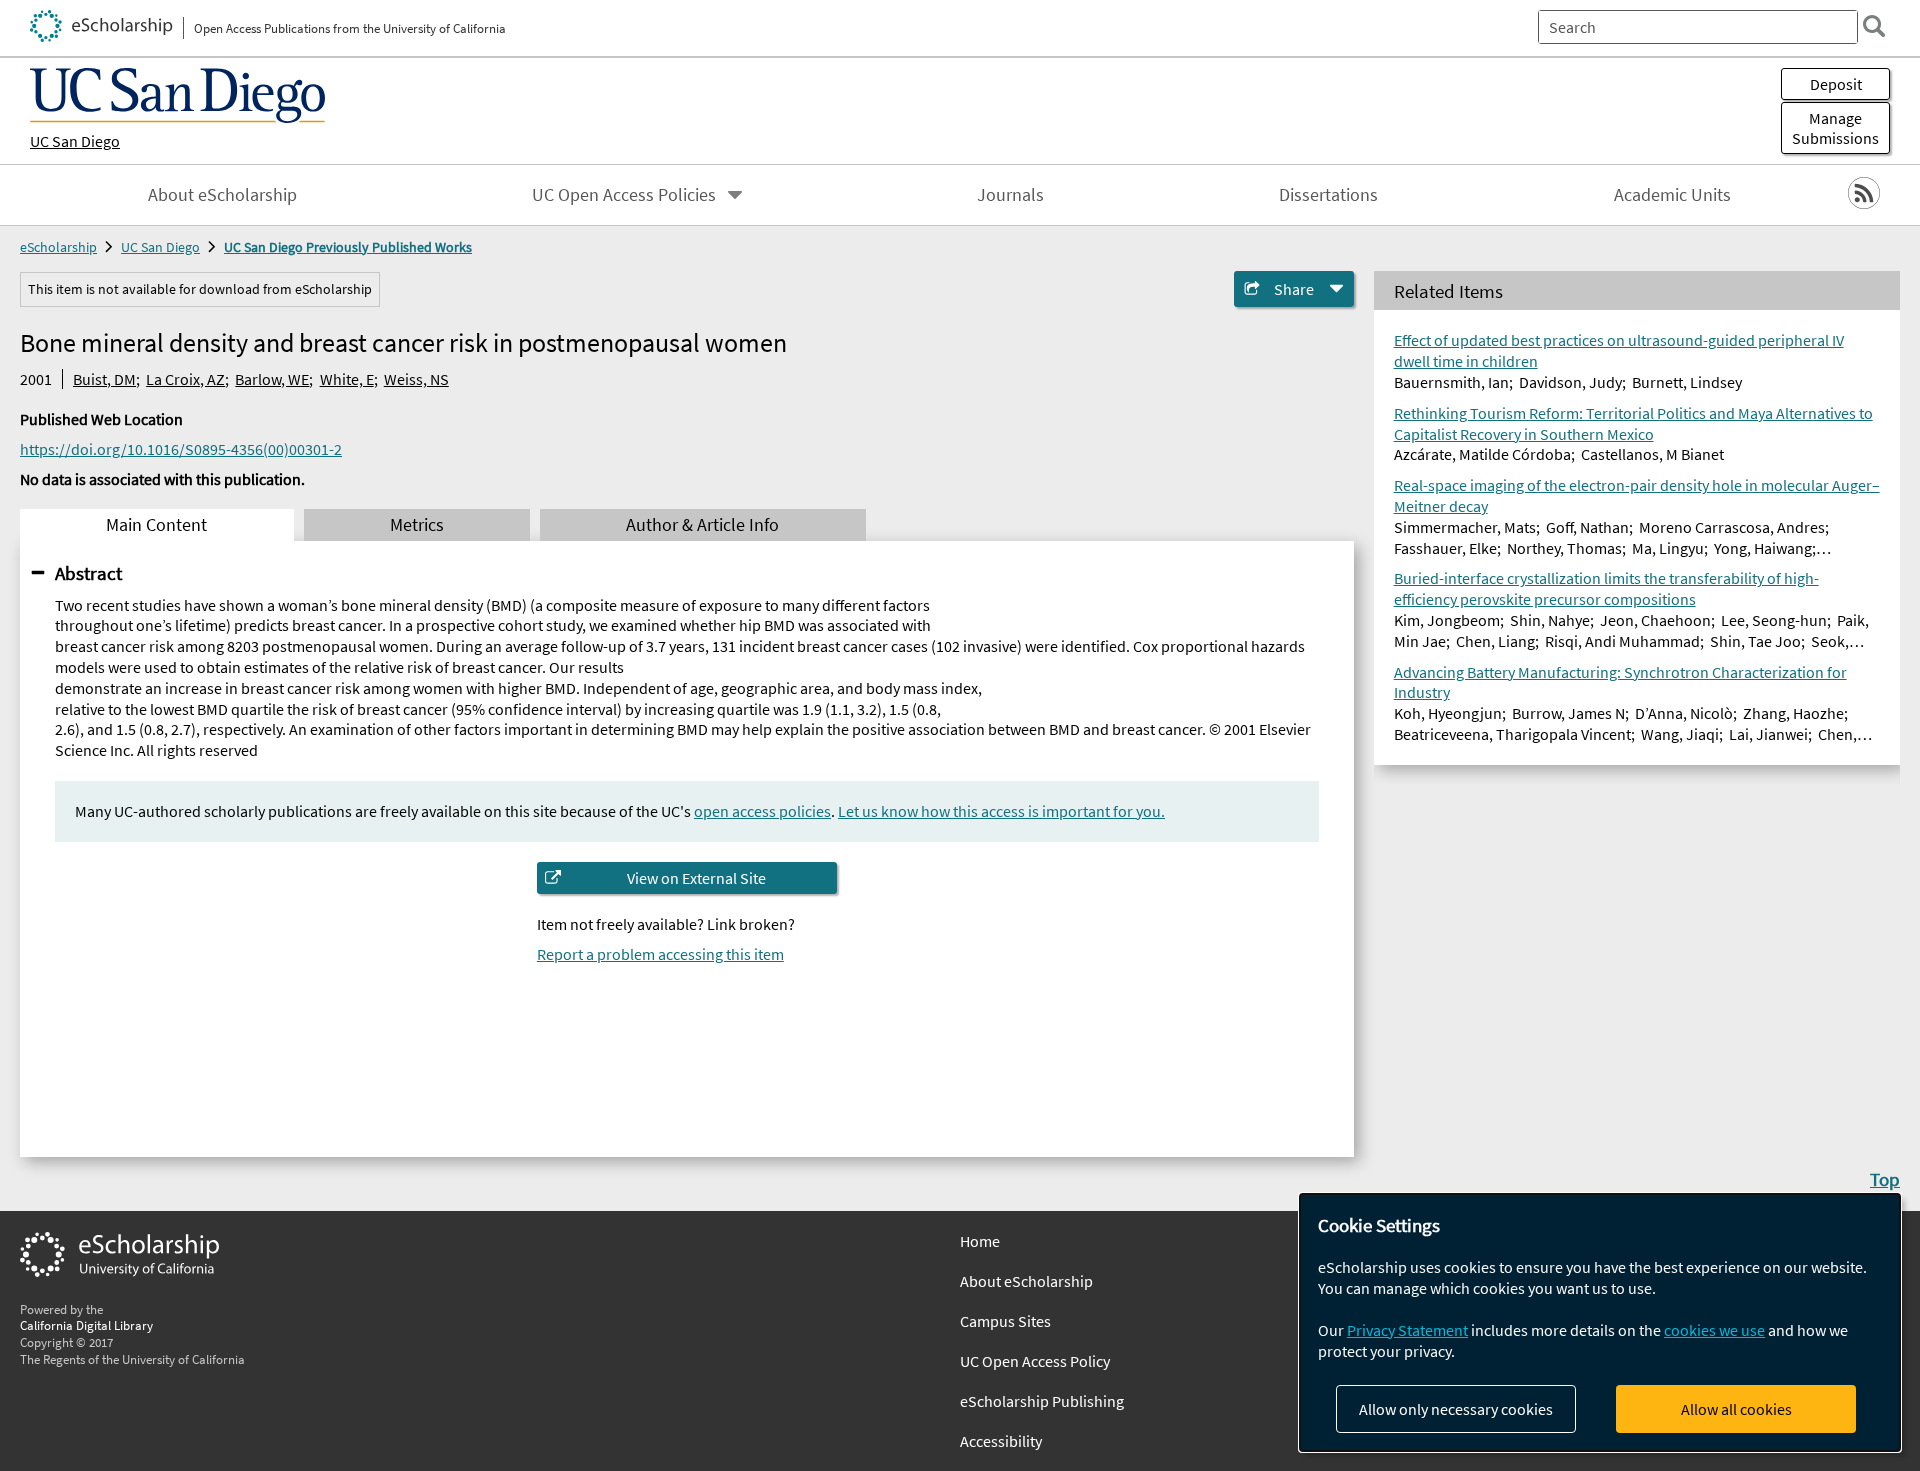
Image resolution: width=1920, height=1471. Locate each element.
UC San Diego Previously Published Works (348, 247)
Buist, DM (104, 379)
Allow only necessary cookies (1456, 1409)
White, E (347, 379)
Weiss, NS (416, 379)
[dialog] (1600, 1322)
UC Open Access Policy (1035, 1361)
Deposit (1836, 84)
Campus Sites (1005, 1321)
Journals (1010, 195)
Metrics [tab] (417, 525)
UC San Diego (75, 141)
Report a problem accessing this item (660, 954)
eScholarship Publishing (1042, 1401)
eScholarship (58, 247)
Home (980, 1241)
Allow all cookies (1736, 1409)
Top (1885, 1179)
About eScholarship (222, 195)
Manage (1835, 128)
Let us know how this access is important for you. (1001, 811)
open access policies (762, 811)
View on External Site (696, 878)
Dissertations (1328, 195)
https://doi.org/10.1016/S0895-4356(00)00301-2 (181, 449)
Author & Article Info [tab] (702, 525)
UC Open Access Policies (624, 195)
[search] (1874, 26)
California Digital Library (86, 1325)
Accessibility (1001, 1441)
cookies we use (1714, 1330)
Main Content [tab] (156, 525)
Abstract (88, 573)
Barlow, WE (272, 379)
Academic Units (1672, 195)
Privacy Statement (1407, 1330)
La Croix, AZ (185, 379)
